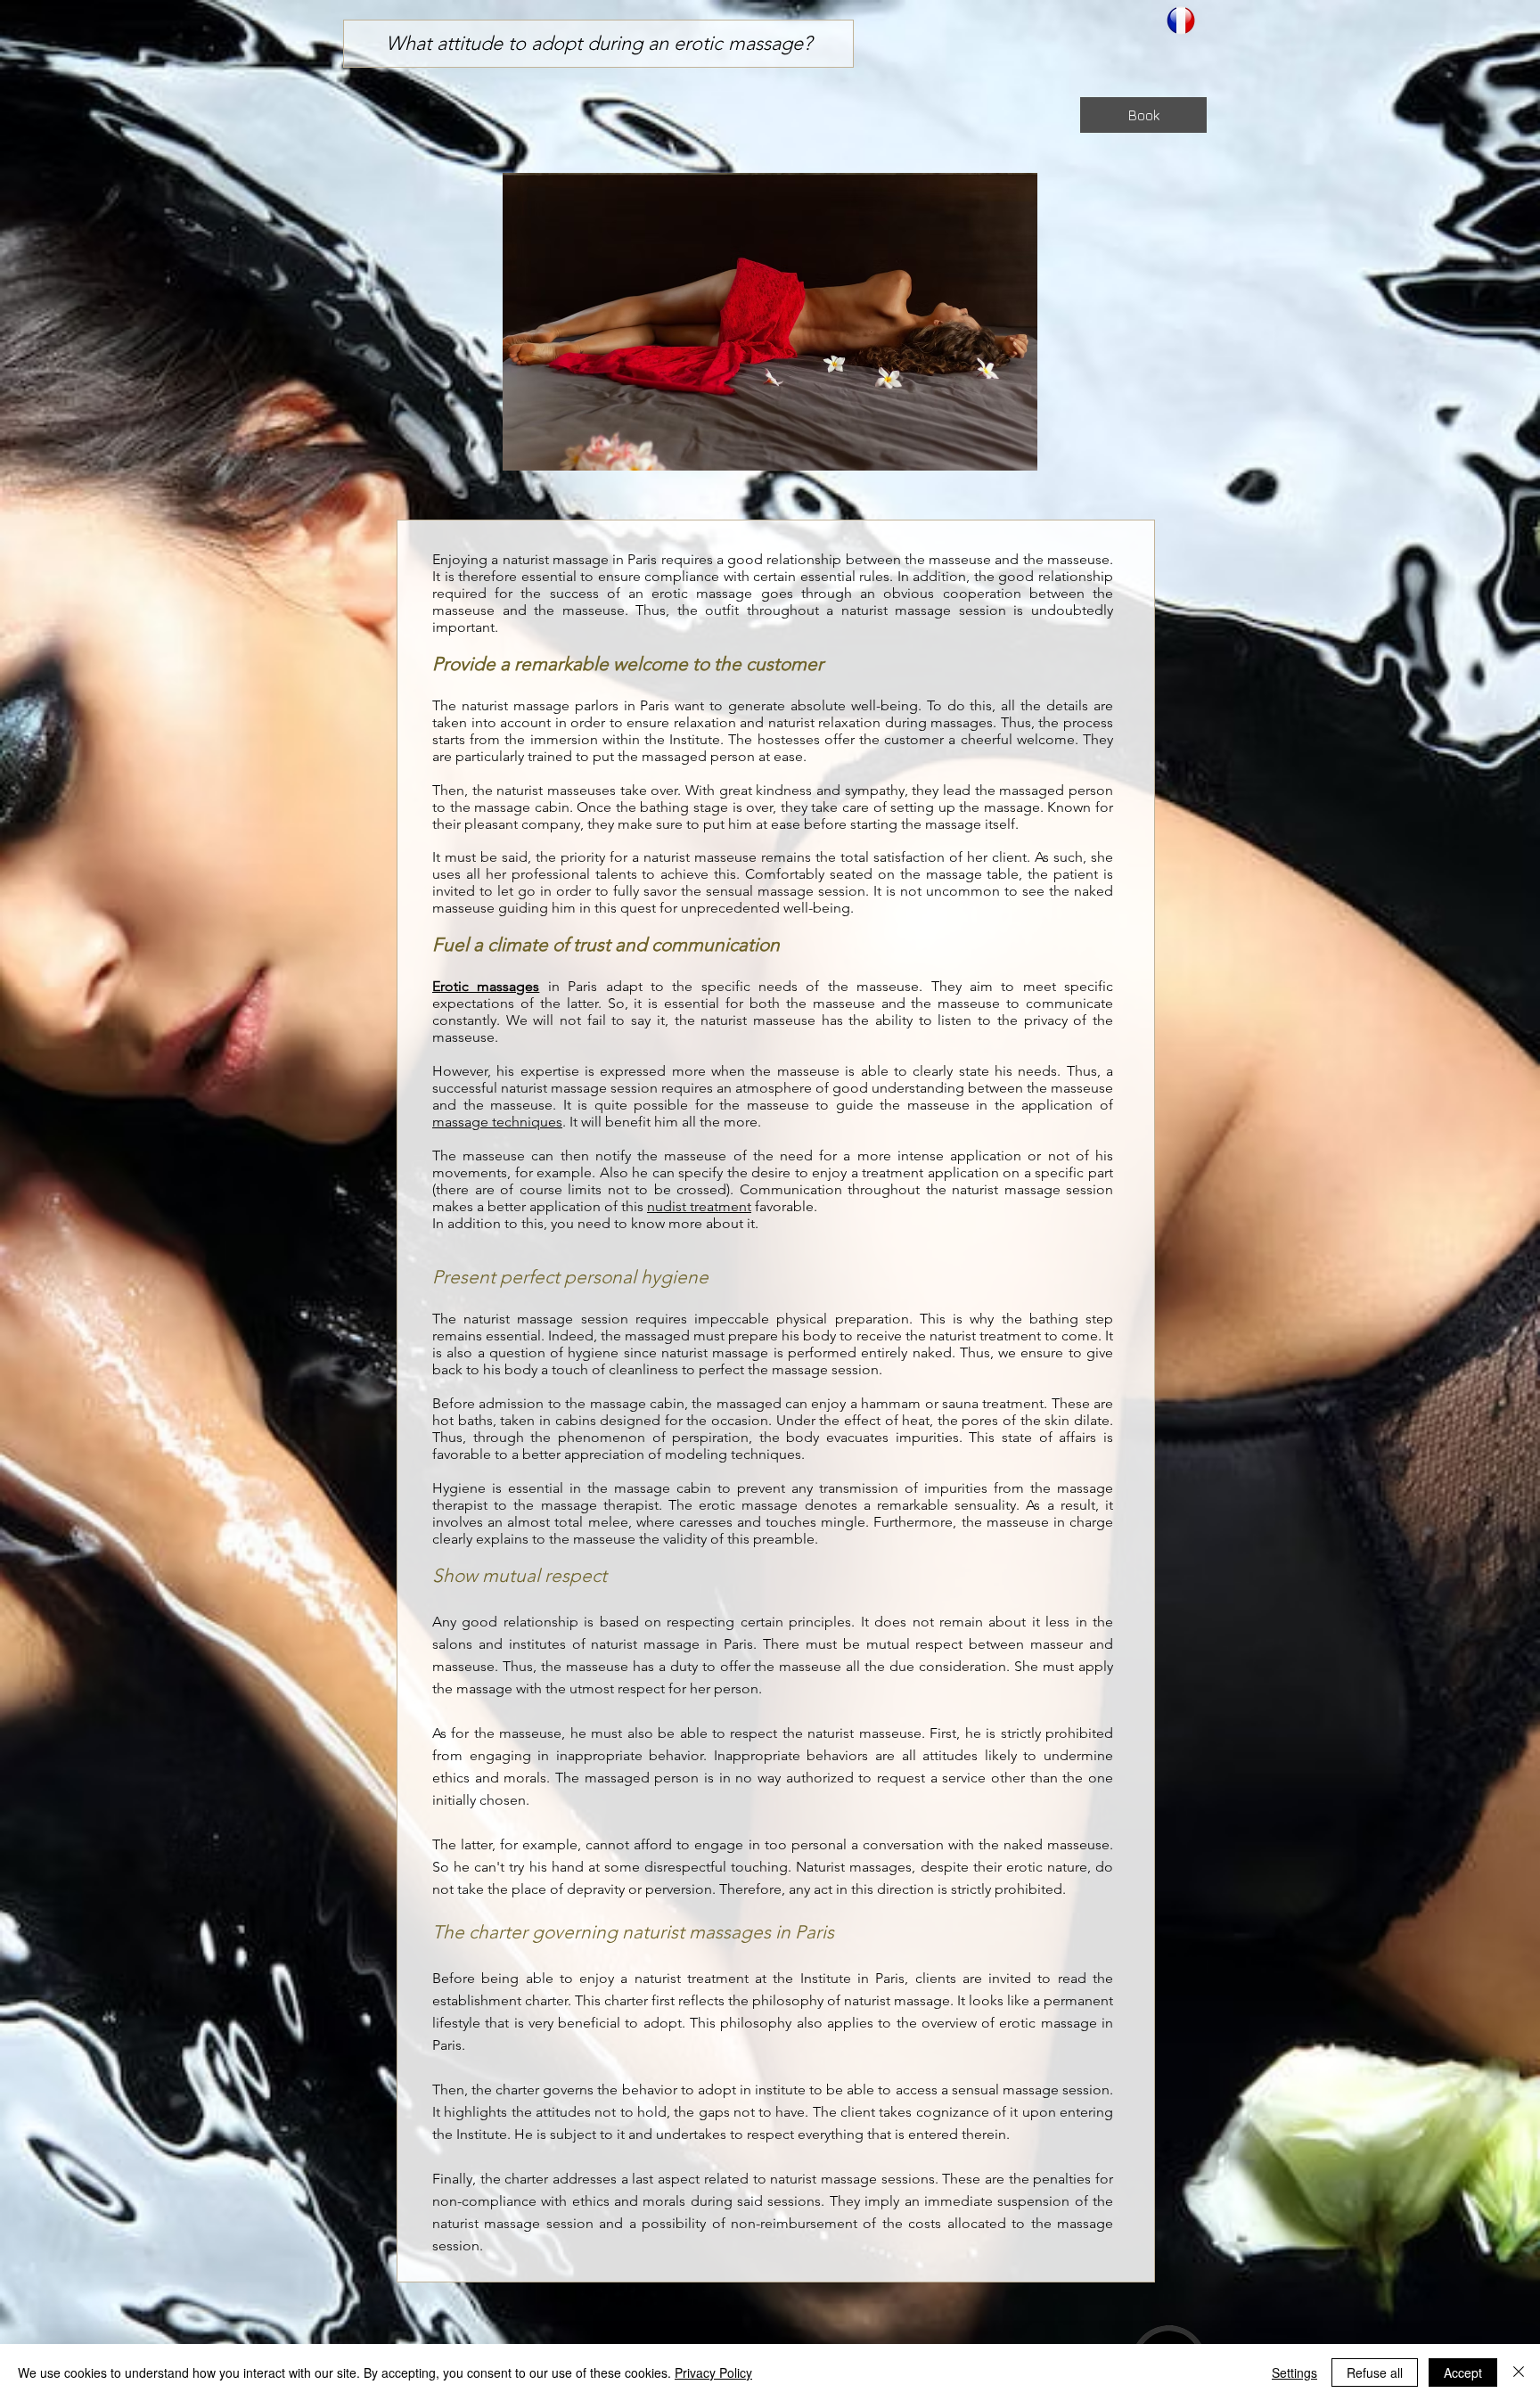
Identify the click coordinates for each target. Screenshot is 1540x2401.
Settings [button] (1294, 2372)
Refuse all (1375, 2372)
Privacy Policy (713, 2372)
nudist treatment (699, 1206)
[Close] (1519, 2372)
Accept (1463, 2372)
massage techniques (497, 1122)
